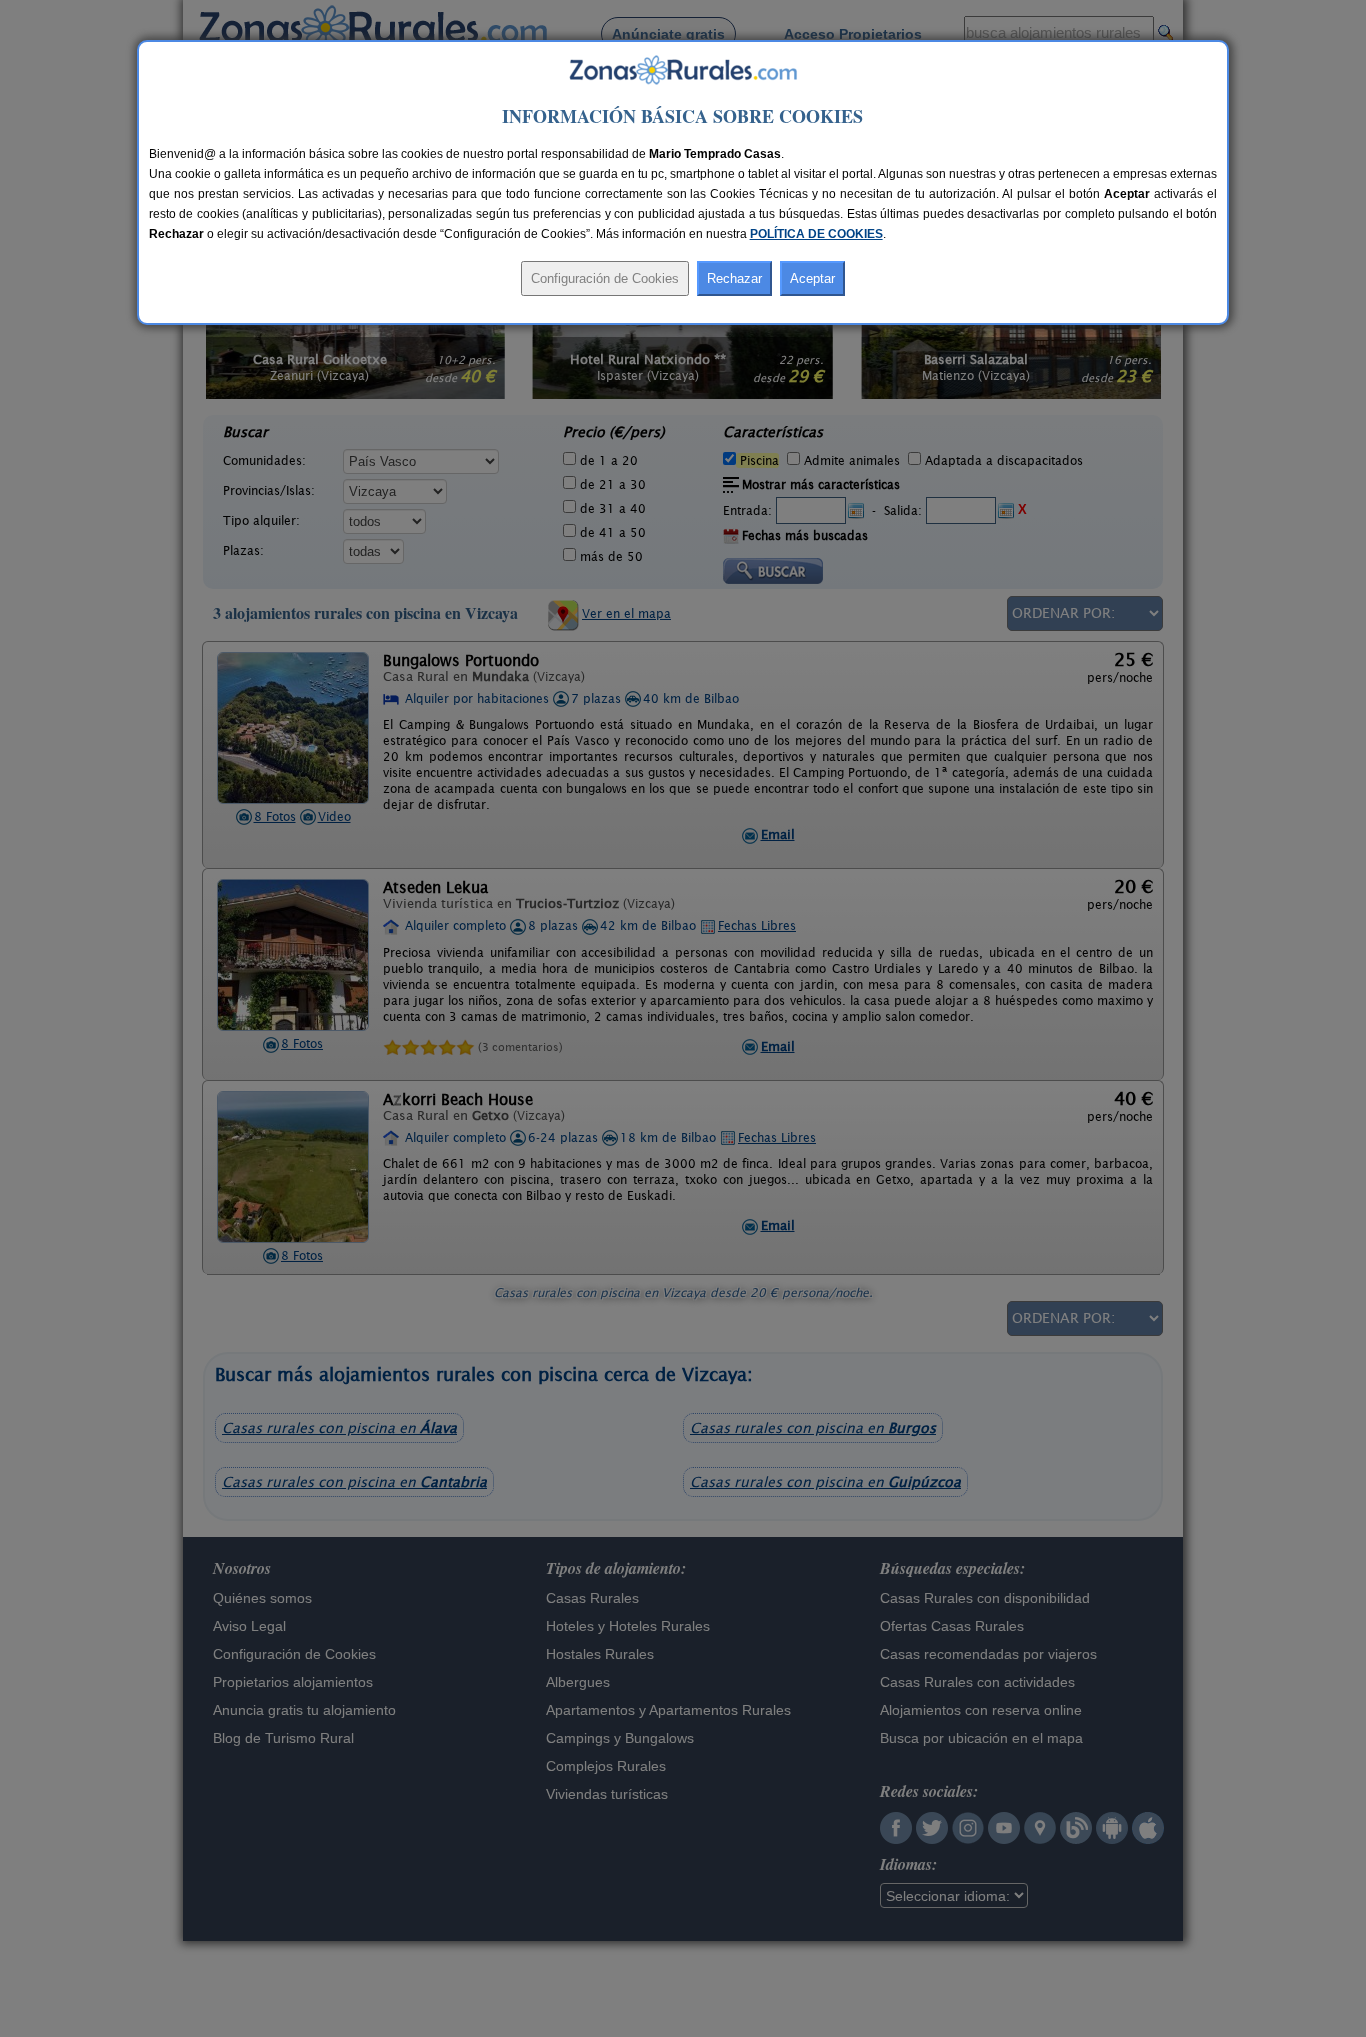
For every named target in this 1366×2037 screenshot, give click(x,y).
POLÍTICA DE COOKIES (816, 234)
